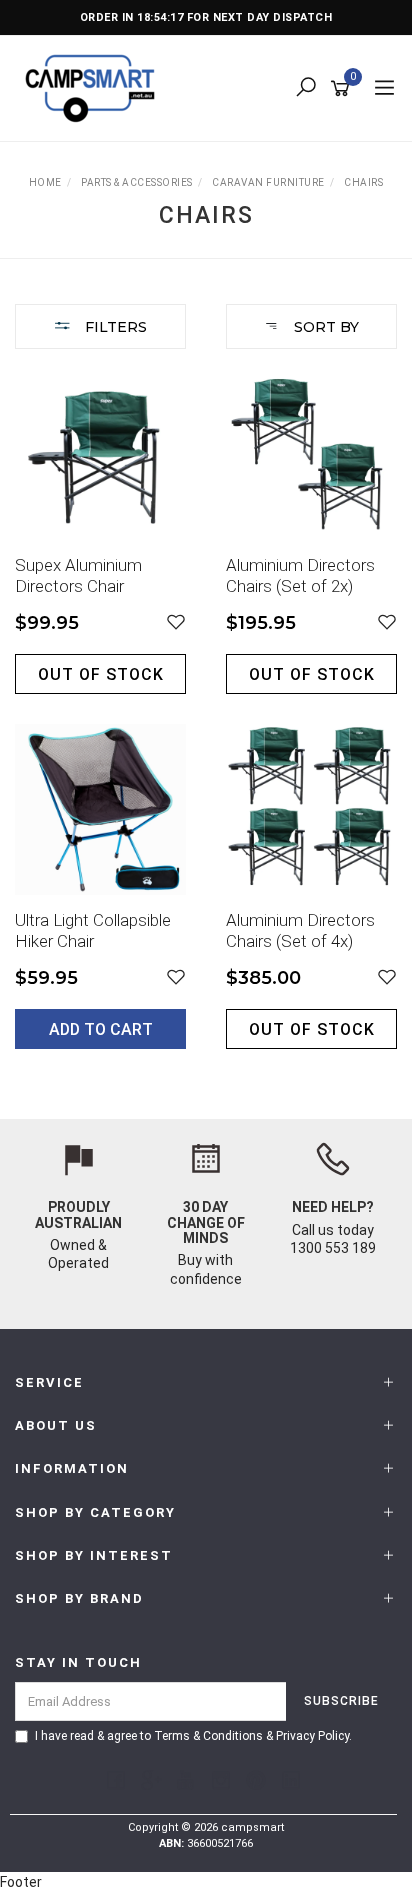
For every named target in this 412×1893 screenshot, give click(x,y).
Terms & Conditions (208, 1736)
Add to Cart (101, 1029)
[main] (206, 724)
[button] (176, 622)
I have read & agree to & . (193, 1736)
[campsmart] (95, 87)
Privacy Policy (312, 1736)
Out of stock (101, 674)
